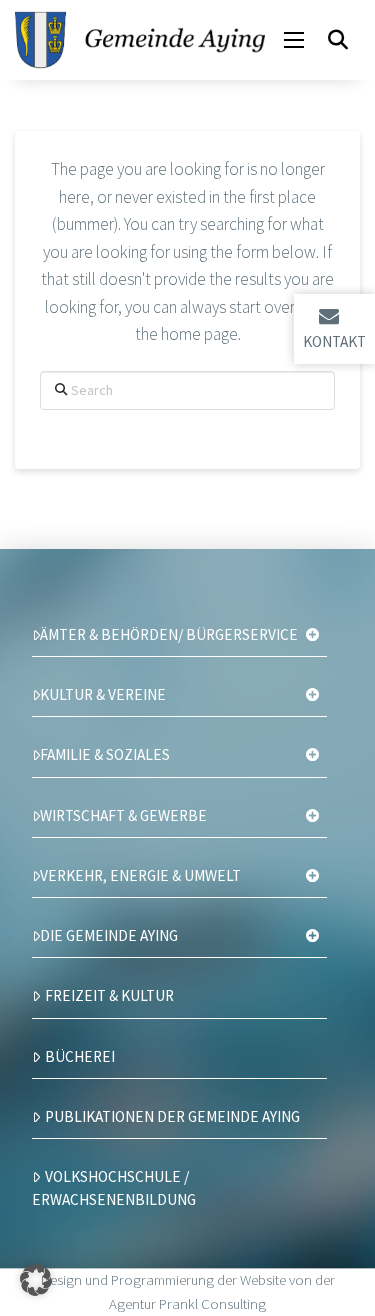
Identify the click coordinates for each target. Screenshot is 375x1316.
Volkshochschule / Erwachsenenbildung (114, 1188)
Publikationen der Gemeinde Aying (172, 1116)
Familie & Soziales (105, 754)
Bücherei (80, 1056)
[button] (294, 40)
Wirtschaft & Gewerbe (123, 815)
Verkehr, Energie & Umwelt (140, 875)
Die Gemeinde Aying (109, 935)
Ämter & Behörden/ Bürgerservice (169, 634)
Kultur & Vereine (103, 694)
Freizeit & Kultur (109, 995)
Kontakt (334, 341)
